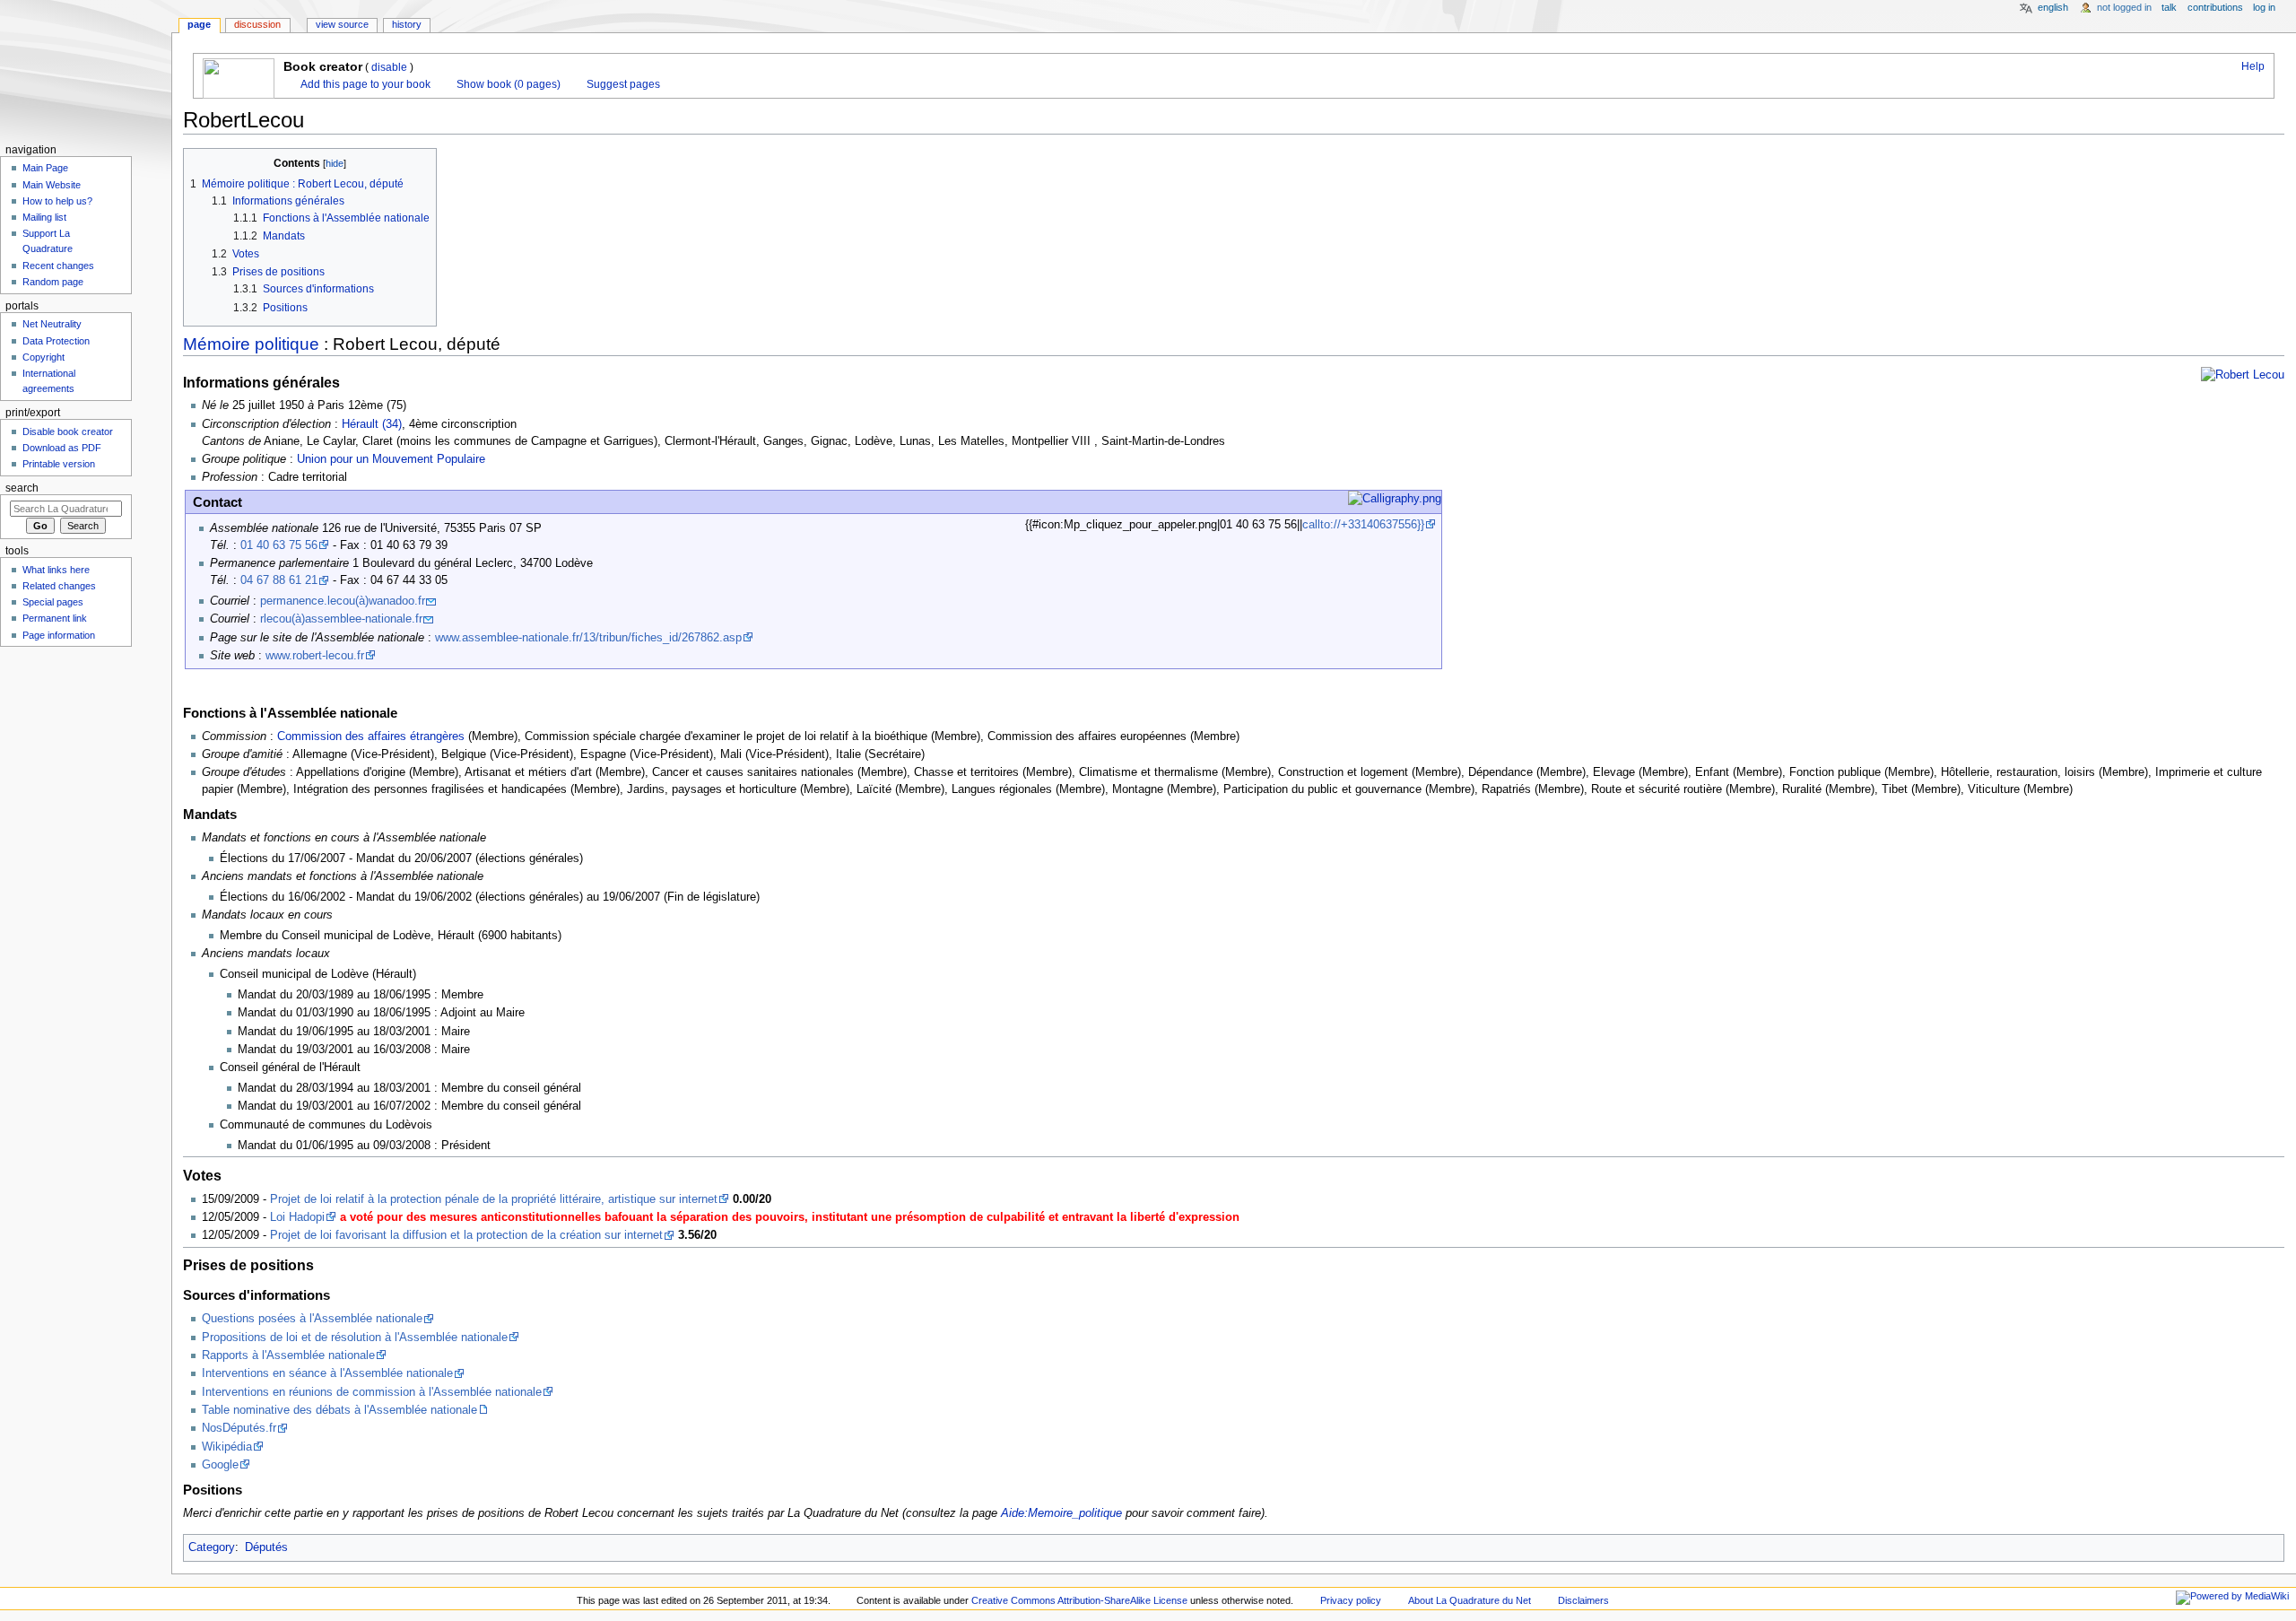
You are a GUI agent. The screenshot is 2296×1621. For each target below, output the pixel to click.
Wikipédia (227, 1447)
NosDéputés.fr (239, 1428)
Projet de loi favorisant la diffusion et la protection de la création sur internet (466, 1235)
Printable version (59, 464)
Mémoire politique (251, 344)
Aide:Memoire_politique (1061, 1513)
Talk (2169, 7)
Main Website (52, 185)
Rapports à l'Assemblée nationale (288, 1355)
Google (220, 1465)
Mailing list (44, 217)
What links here (56, 570)
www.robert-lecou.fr (315, 656)
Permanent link (55, 618)
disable (389, 67)
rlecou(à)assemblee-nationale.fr (341, 619)
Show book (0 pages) (507, 84)
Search (22, 488)
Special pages (53, 602)
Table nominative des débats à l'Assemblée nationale (339, 1410)
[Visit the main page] (86, 70)
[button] (200, 164)
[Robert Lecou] (2243, 375)
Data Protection (56, 341)
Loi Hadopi (297, 1217)
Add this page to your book (364, 84)
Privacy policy (1351, 1600)
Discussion (257, 24)
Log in (2264, 7)
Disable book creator (68, 431)
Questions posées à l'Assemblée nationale (312, 1319)
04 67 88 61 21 (279, 580)
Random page (53, 282)
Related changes (59, 586)
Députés (266, 1547)
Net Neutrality (52, 324)
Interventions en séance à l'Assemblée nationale (327, 1373)
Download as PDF (62, 448)
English (2053, 7)
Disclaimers (1583, 1600)
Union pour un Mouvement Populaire (391, 459)
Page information (59, 635)
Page (199, 24)
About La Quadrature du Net (1470, 1600)
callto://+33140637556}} (1363, 525)
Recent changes (58, 266)
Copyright (43, 357)
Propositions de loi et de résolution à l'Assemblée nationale (355, 1338)
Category (212, 1547)
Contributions (2215, 7)
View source (342, 24)
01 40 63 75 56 (279, 545)
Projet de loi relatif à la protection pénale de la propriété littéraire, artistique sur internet (494, 1199)
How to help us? (57, 201)
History (407, 24)
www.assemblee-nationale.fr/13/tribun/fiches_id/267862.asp (588, 638)
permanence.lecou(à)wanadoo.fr (343, 601)
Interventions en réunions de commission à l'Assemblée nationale (372, 1392)
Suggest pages (622, 84)
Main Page (45, 168)
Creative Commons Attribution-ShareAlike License (1079, 1600)
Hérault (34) (372, 424)
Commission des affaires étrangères (371, 736)
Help (2252, 66)
